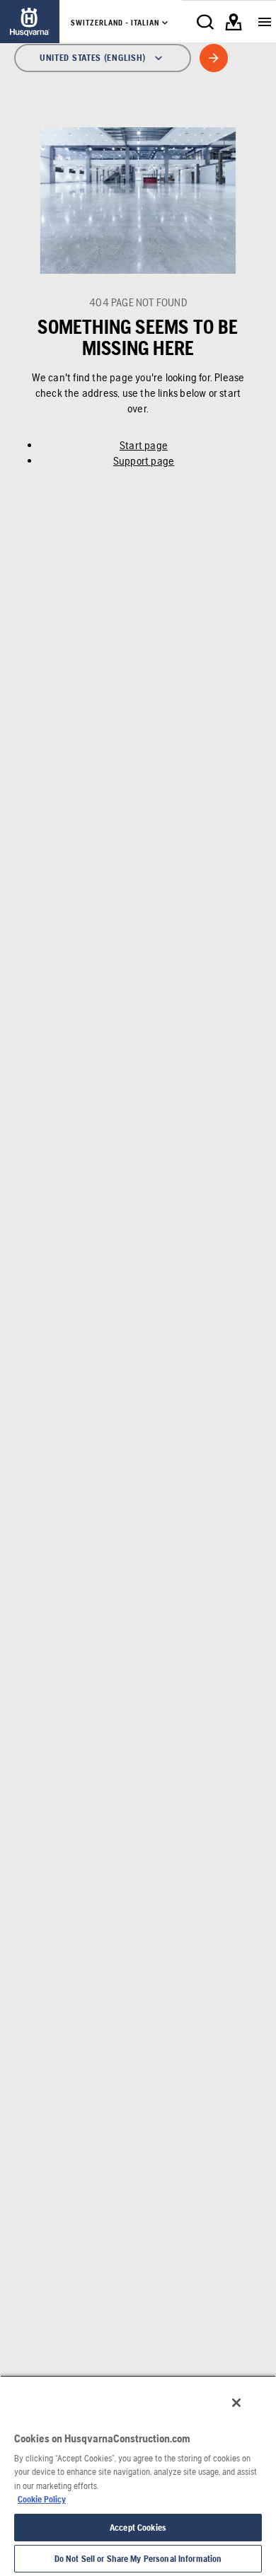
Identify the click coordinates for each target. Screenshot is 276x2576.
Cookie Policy (42, 2499)
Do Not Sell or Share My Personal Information (138, 2559)
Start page (144, 445)
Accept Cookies (138, 2528)
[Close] (236, 2403)
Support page (144, 461)
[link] (30, 22)
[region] (138, 2476)
